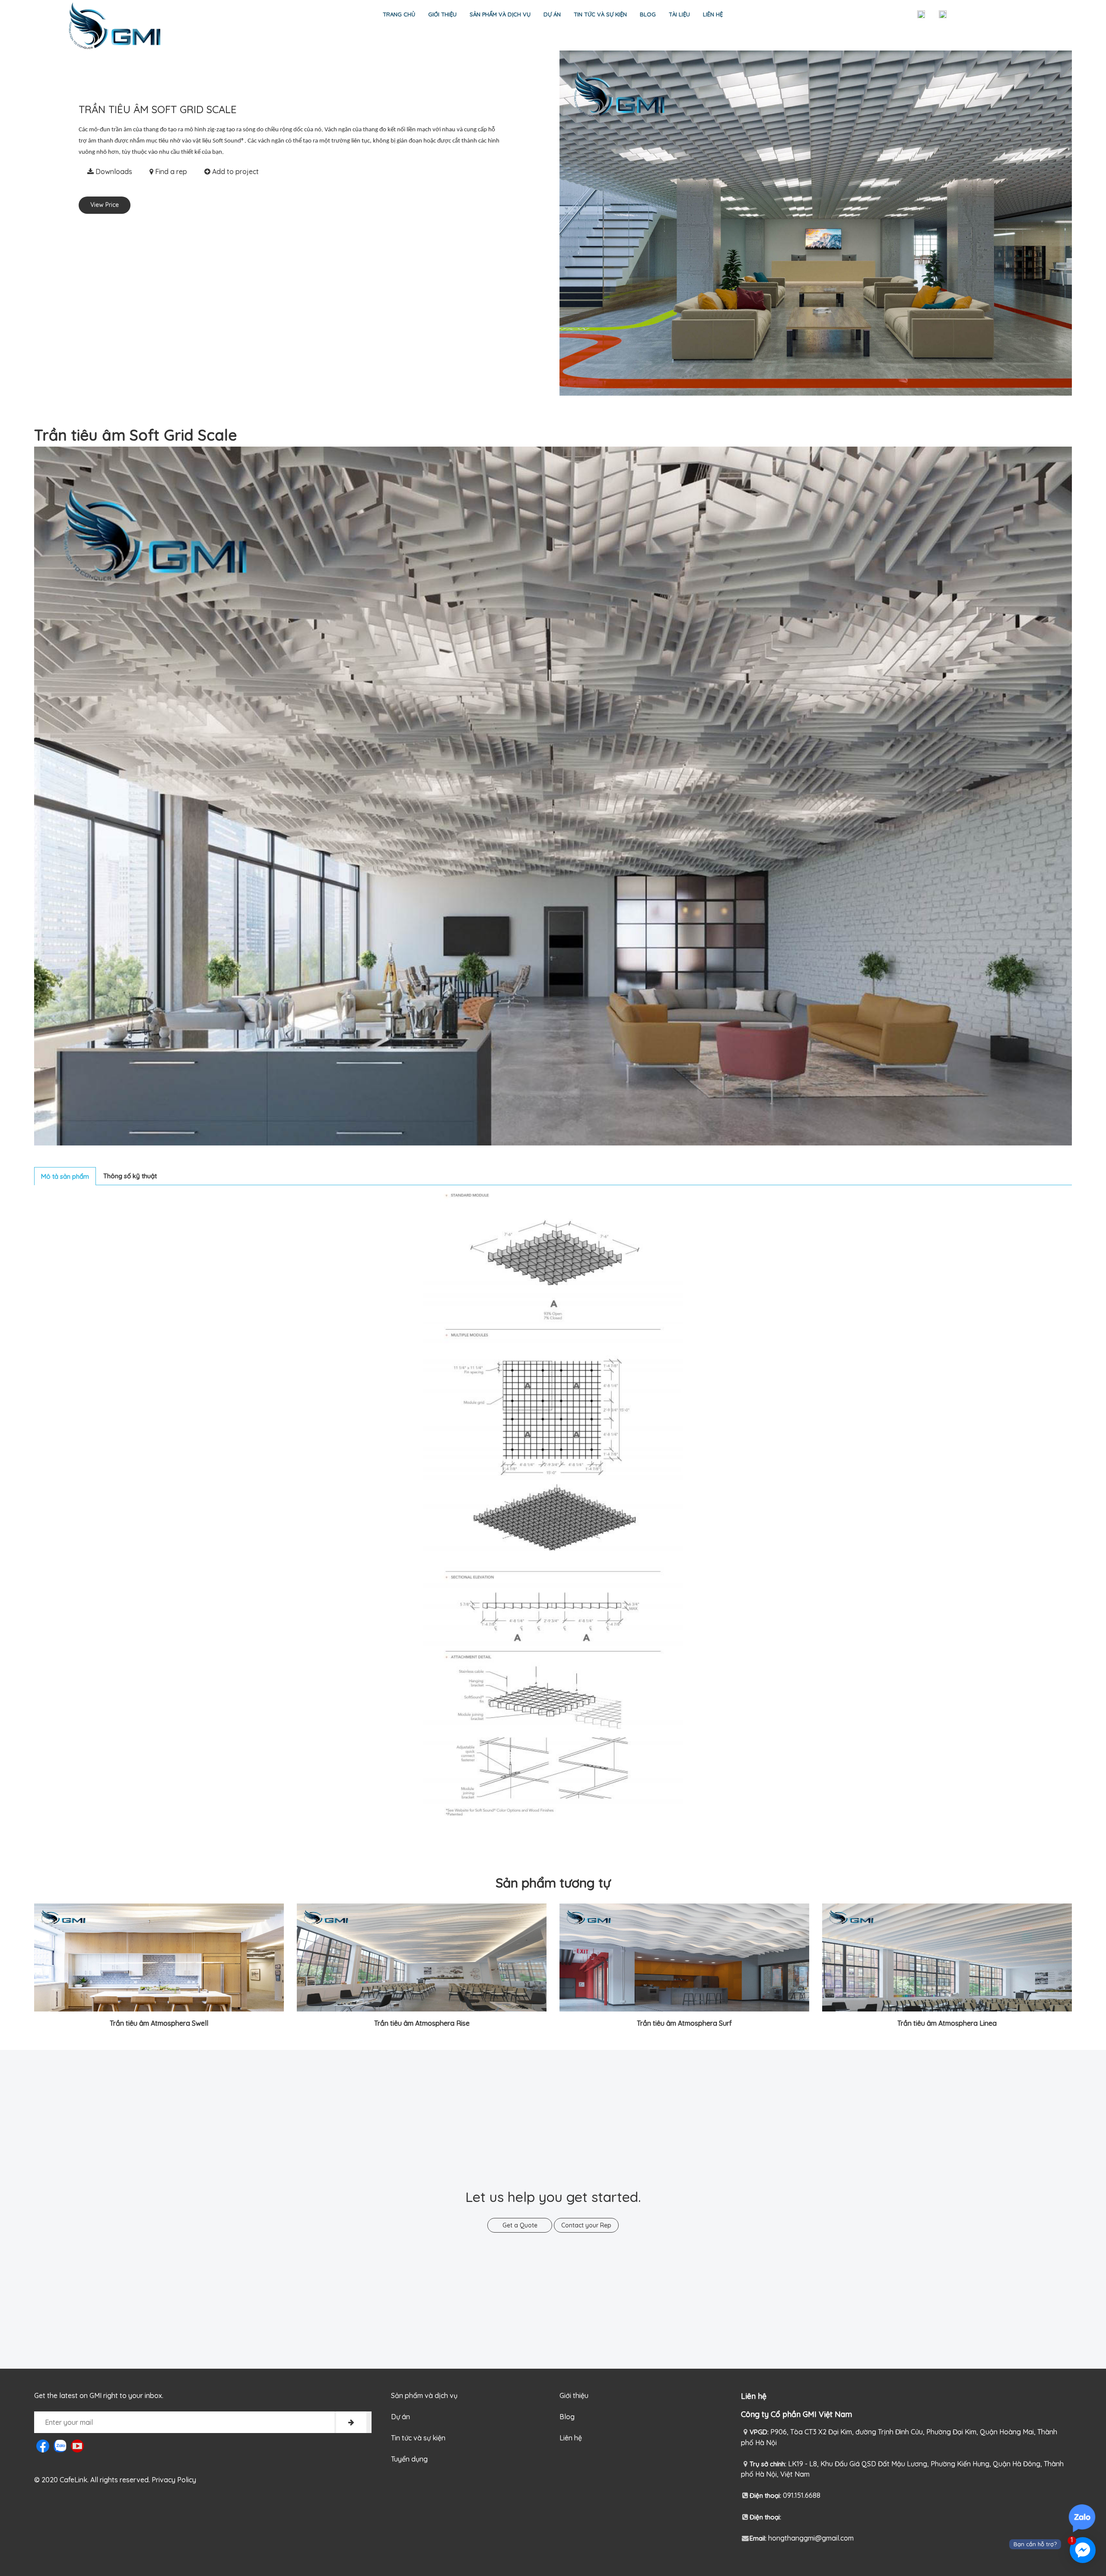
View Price (105, 205)
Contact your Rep (586, 2225)
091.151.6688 (802, 2495)
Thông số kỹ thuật (130, 1176)
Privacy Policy (174, 2480)
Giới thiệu (442, 14)
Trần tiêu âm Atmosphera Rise (422, 2023)
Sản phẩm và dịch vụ (500, 14)
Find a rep (170, 171)
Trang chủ (399, 14)
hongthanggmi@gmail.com (811, 2538)
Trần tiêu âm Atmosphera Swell (159, 2023)
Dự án (552, 14)
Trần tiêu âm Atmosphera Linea (947, 2023)
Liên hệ (713, 14)
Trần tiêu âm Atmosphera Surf (684, 2023)
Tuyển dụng (409, 2459)
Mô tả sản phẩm (65, 1176)
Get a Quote (520, 2225)
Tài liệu (679, 14)
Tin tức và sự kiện (600, 14)
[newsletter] (351, 2422)
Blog (648, 14)
